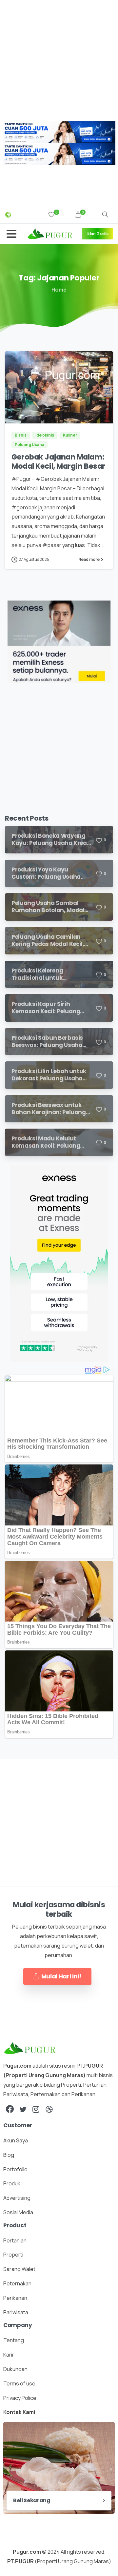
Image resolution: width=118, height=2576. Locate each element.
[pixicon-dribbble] (49, 2109)
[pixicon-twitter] (23, 2109)
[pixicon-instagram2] (36, 2109)
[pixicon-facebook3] (10, 2109)
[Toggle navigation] (11, 234)
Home (59, 290)
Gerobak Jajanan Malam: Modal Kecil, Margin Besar (58, 462)
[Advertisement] (59, 59)
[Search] (105, 215)
